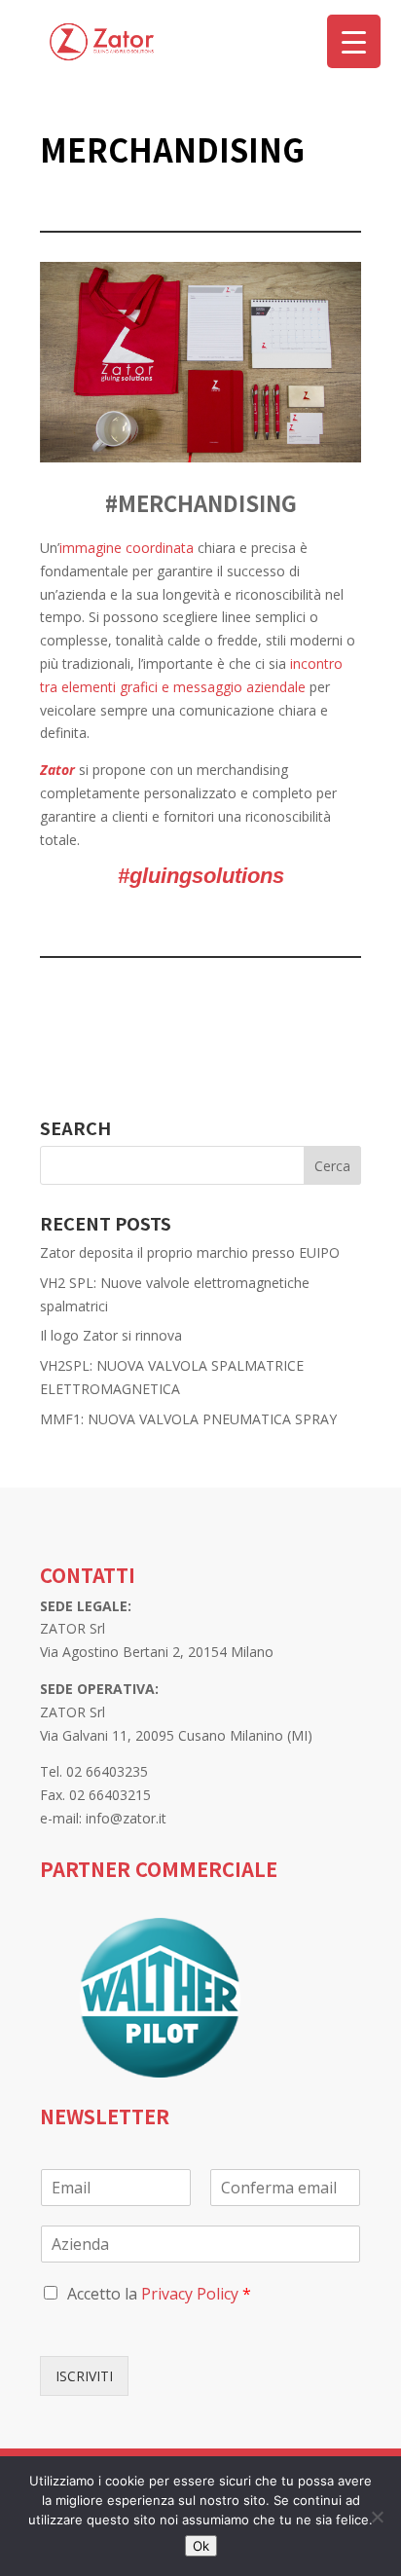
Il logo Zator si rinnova (111, 1335)
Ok (201, 2546)
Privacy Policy (190, 2294)
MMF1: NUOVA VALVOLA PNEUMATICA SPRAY (188, 1419)
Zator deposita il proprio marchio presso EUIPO (190, 1252)
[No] (377, 2517)
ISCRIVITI (84, 2376)
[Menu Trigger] (354, 41)
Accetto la (159, 2294)
